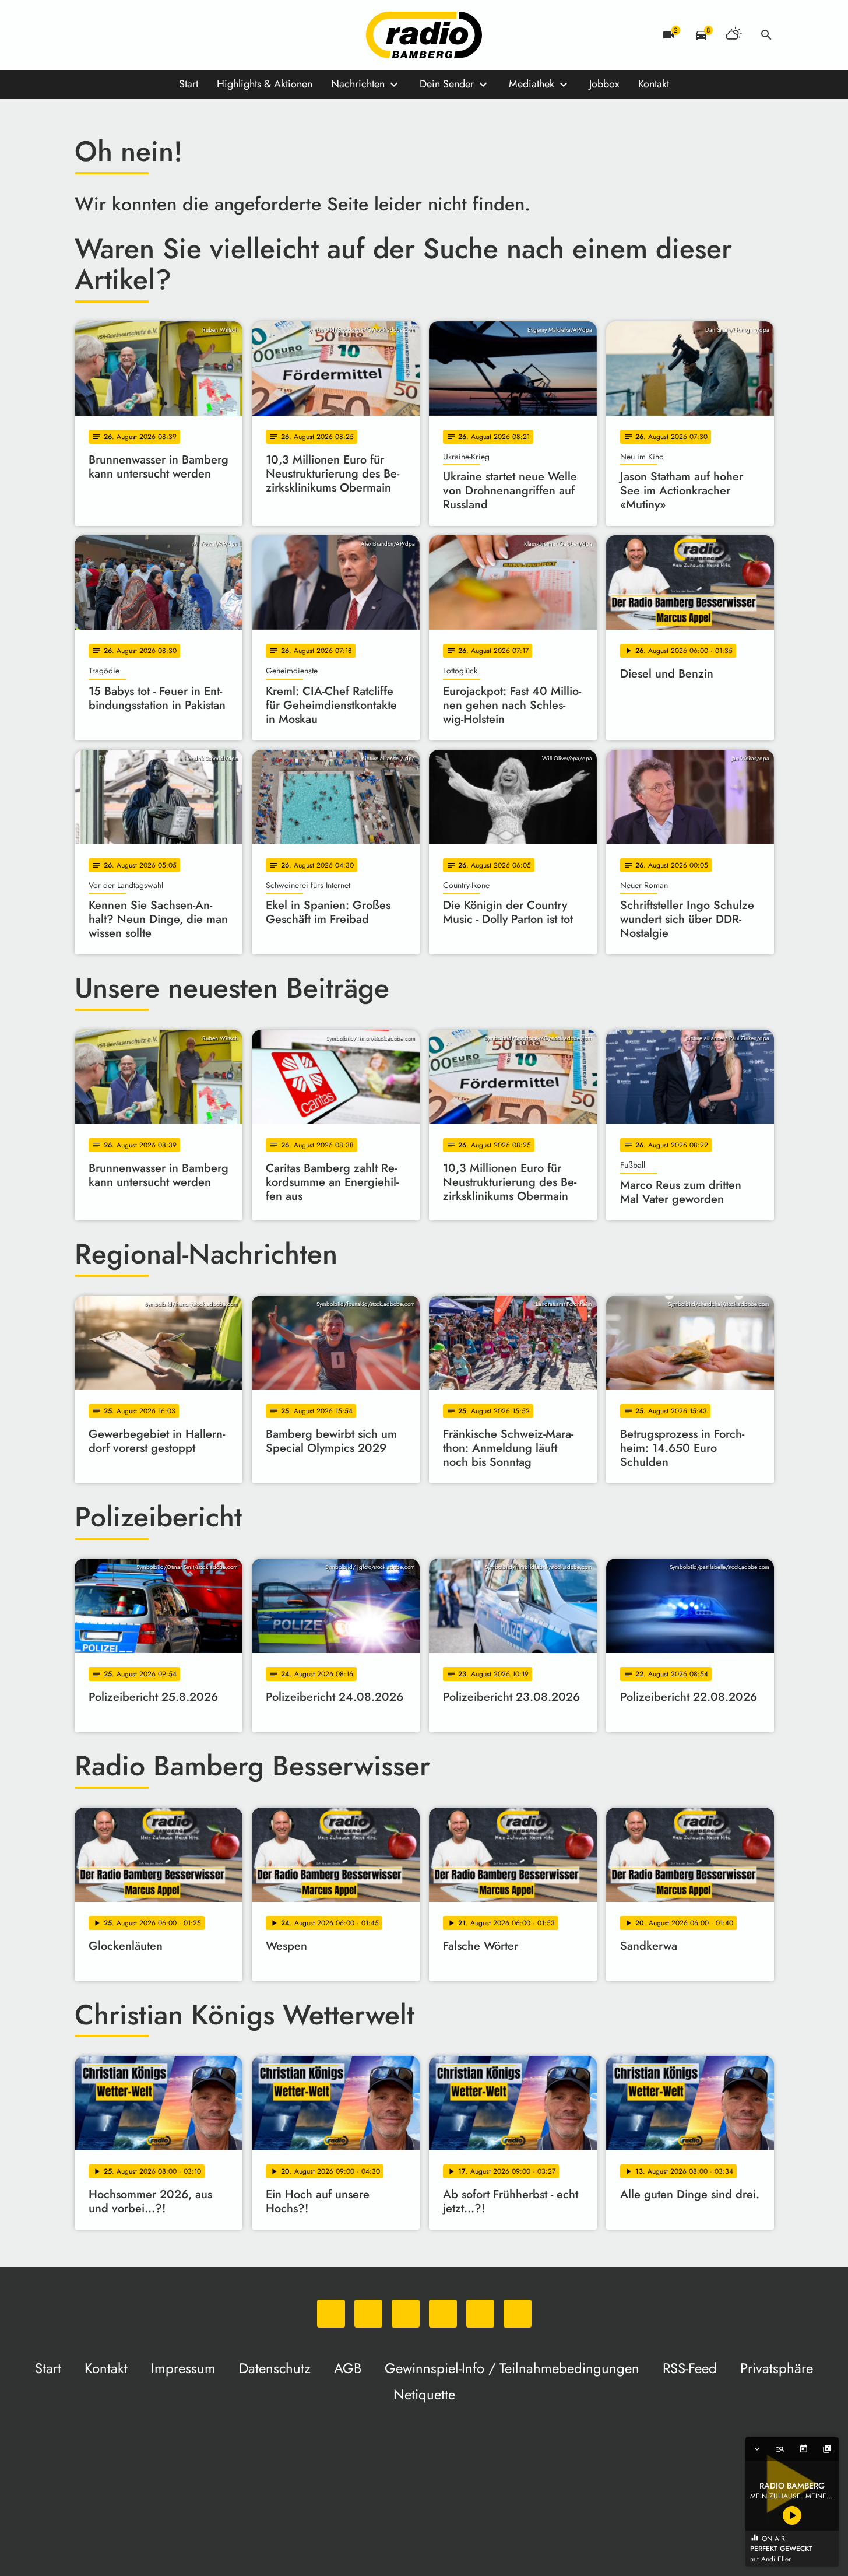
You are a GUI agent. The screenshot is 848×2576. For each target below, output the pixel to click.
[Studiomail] (180, 35)
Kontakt (654, 84)
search (766, 35)
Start (189, 84)
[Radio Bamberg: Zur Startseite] (424, 35)
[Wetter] (734, 35)
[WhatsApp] (86, 35)
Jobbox (604, 84)
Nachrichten (358, 84)
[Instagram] (133, 35)
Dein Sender (447, 84)
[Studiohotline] (203, 35)
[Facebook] (110, 35)
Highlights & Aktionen (265, 84)
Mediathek (532, 84)
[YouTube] (156, 35)
